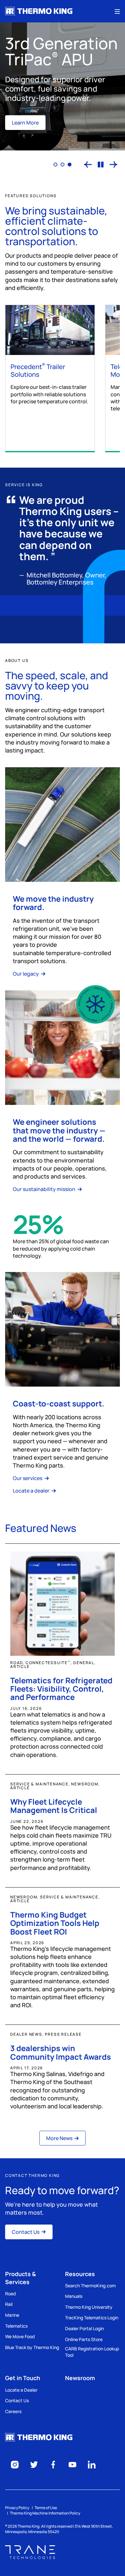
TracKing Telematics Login (92, 2318)
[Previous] (88, 165)
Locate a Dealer (21, 2390)
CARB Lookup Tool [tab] (63, 165)
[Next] (113, 165)
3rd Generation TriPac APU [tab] (70, 165)
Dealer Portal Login (84, 2328)
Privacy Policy (17, 2508)
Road (10, 2294)
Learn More (25, 123)
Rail (9, 2304)
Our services (28, 1478)
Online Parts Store (84, 2339)
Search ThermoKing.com (90, 2286)
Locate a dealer (32, 1491)
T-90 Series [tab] (55, 165)
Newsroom (80, 2378)
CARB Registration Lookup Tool (92, 2352)
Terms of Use (46, 2508)
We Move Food (20, 2336)
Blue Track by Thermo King (32, 2347)
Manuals (74, 2296)
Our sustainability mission (45, 1189)
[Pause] (101, 165)
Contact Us (26, 2232)
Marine (12, 2315)
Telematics (16, 2326)
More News (59, 2138)
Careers (13, 2411)
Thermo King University (89, 2307)
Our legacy (26, 974)
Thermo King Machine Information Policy (45, 2513)
